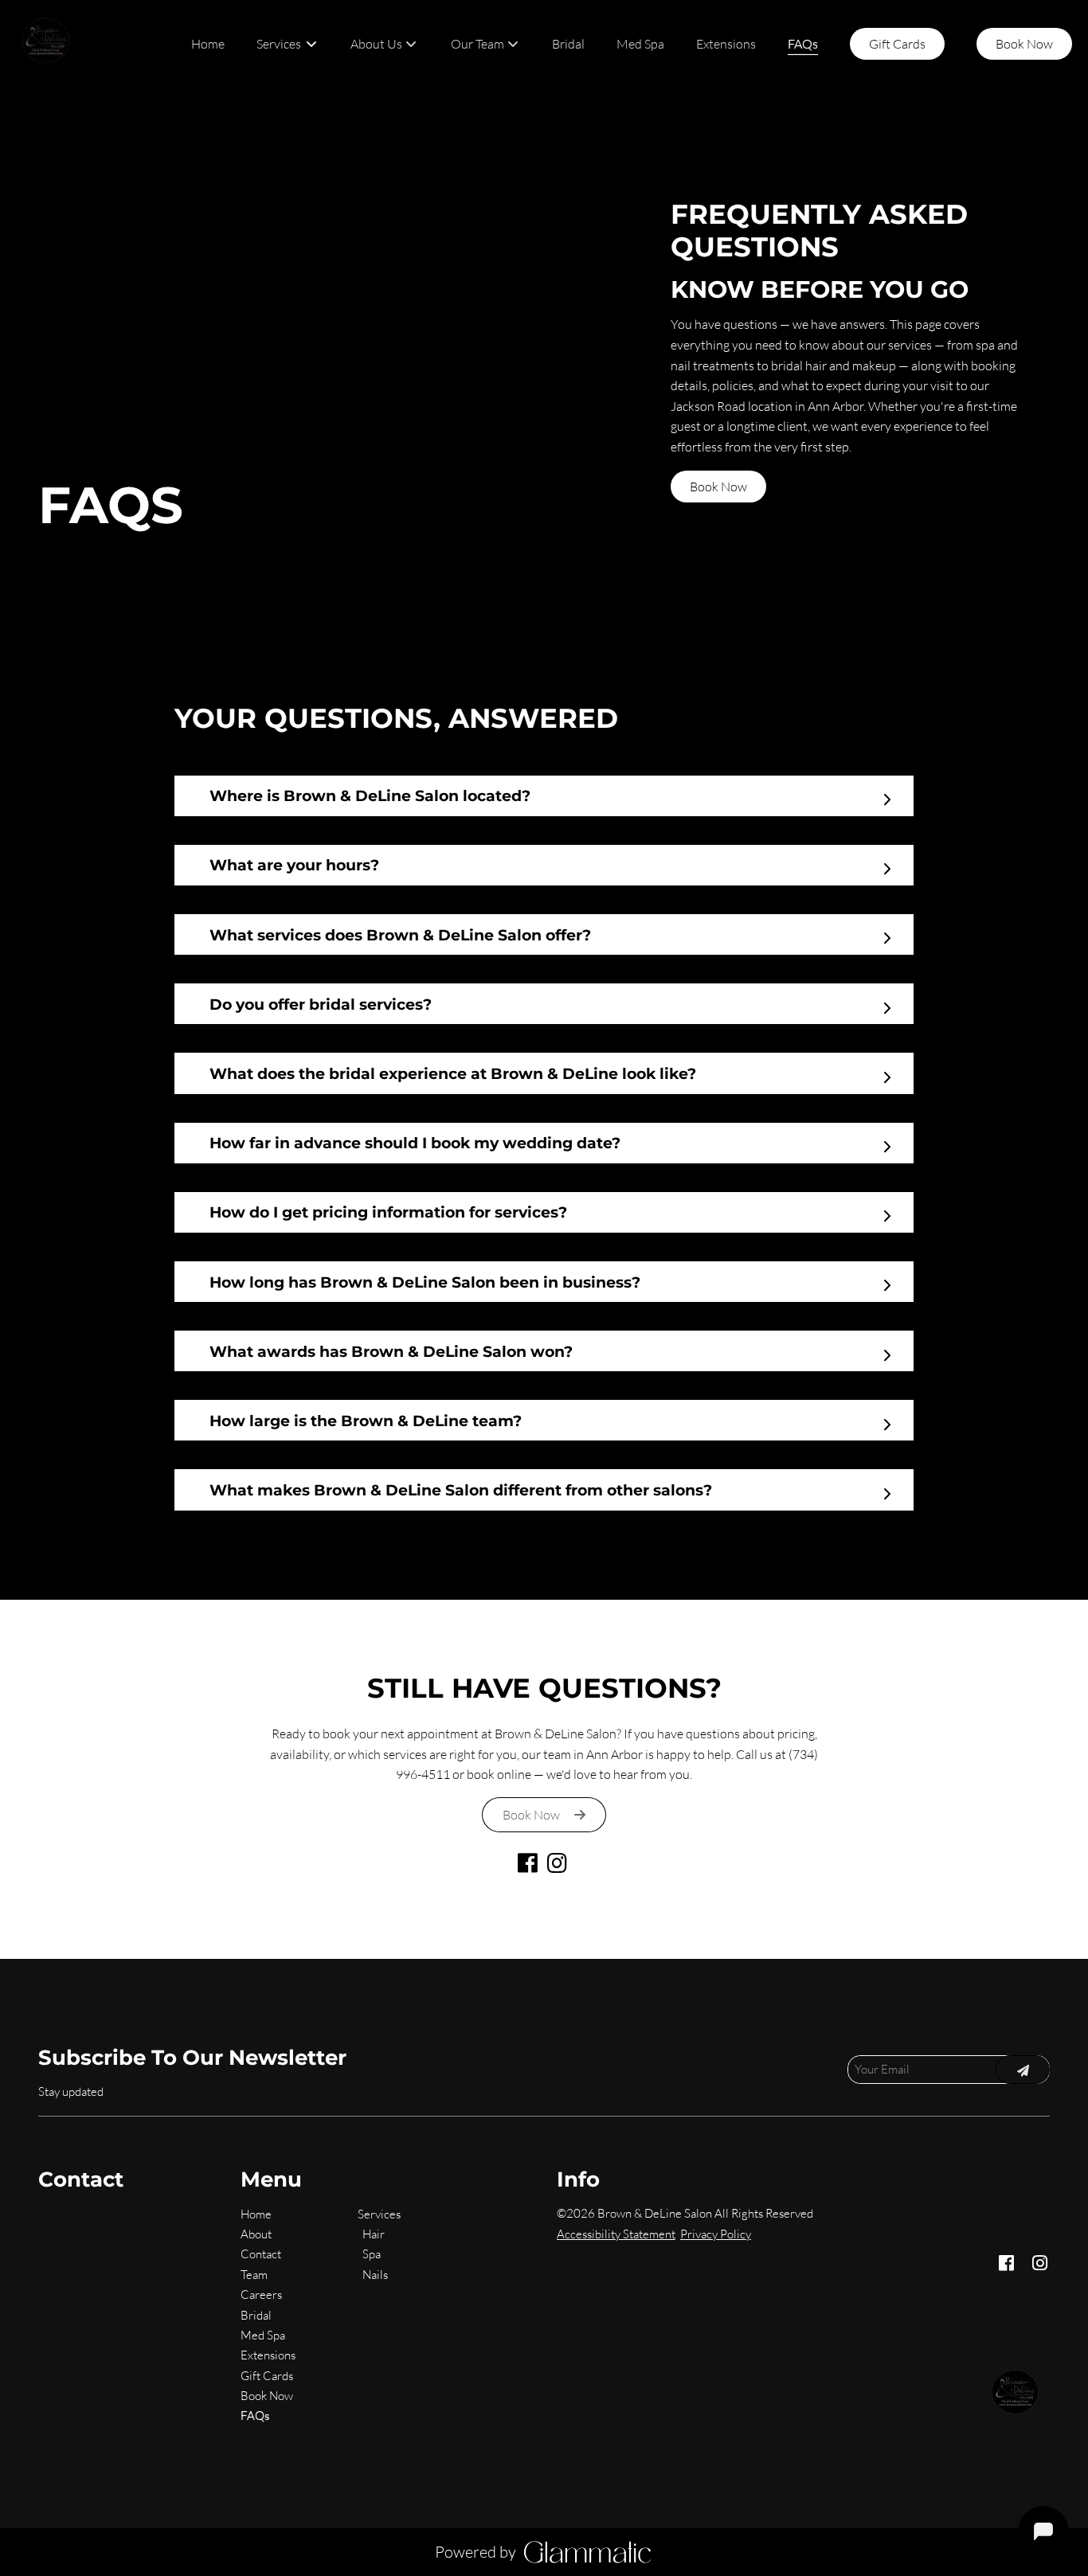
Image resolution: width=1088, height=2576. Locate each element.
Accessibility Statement (616, 2234)
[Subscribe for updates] (1023, 2070)
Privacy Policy (716, 2234)
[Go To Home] (48, 44)
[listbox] (384, 44)
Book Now (1024, 44)
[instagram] (559, 1867)
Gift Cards (897, 44)
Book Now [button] (718, 487)
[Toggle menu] (311, 44)
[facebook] (529, 1867)
